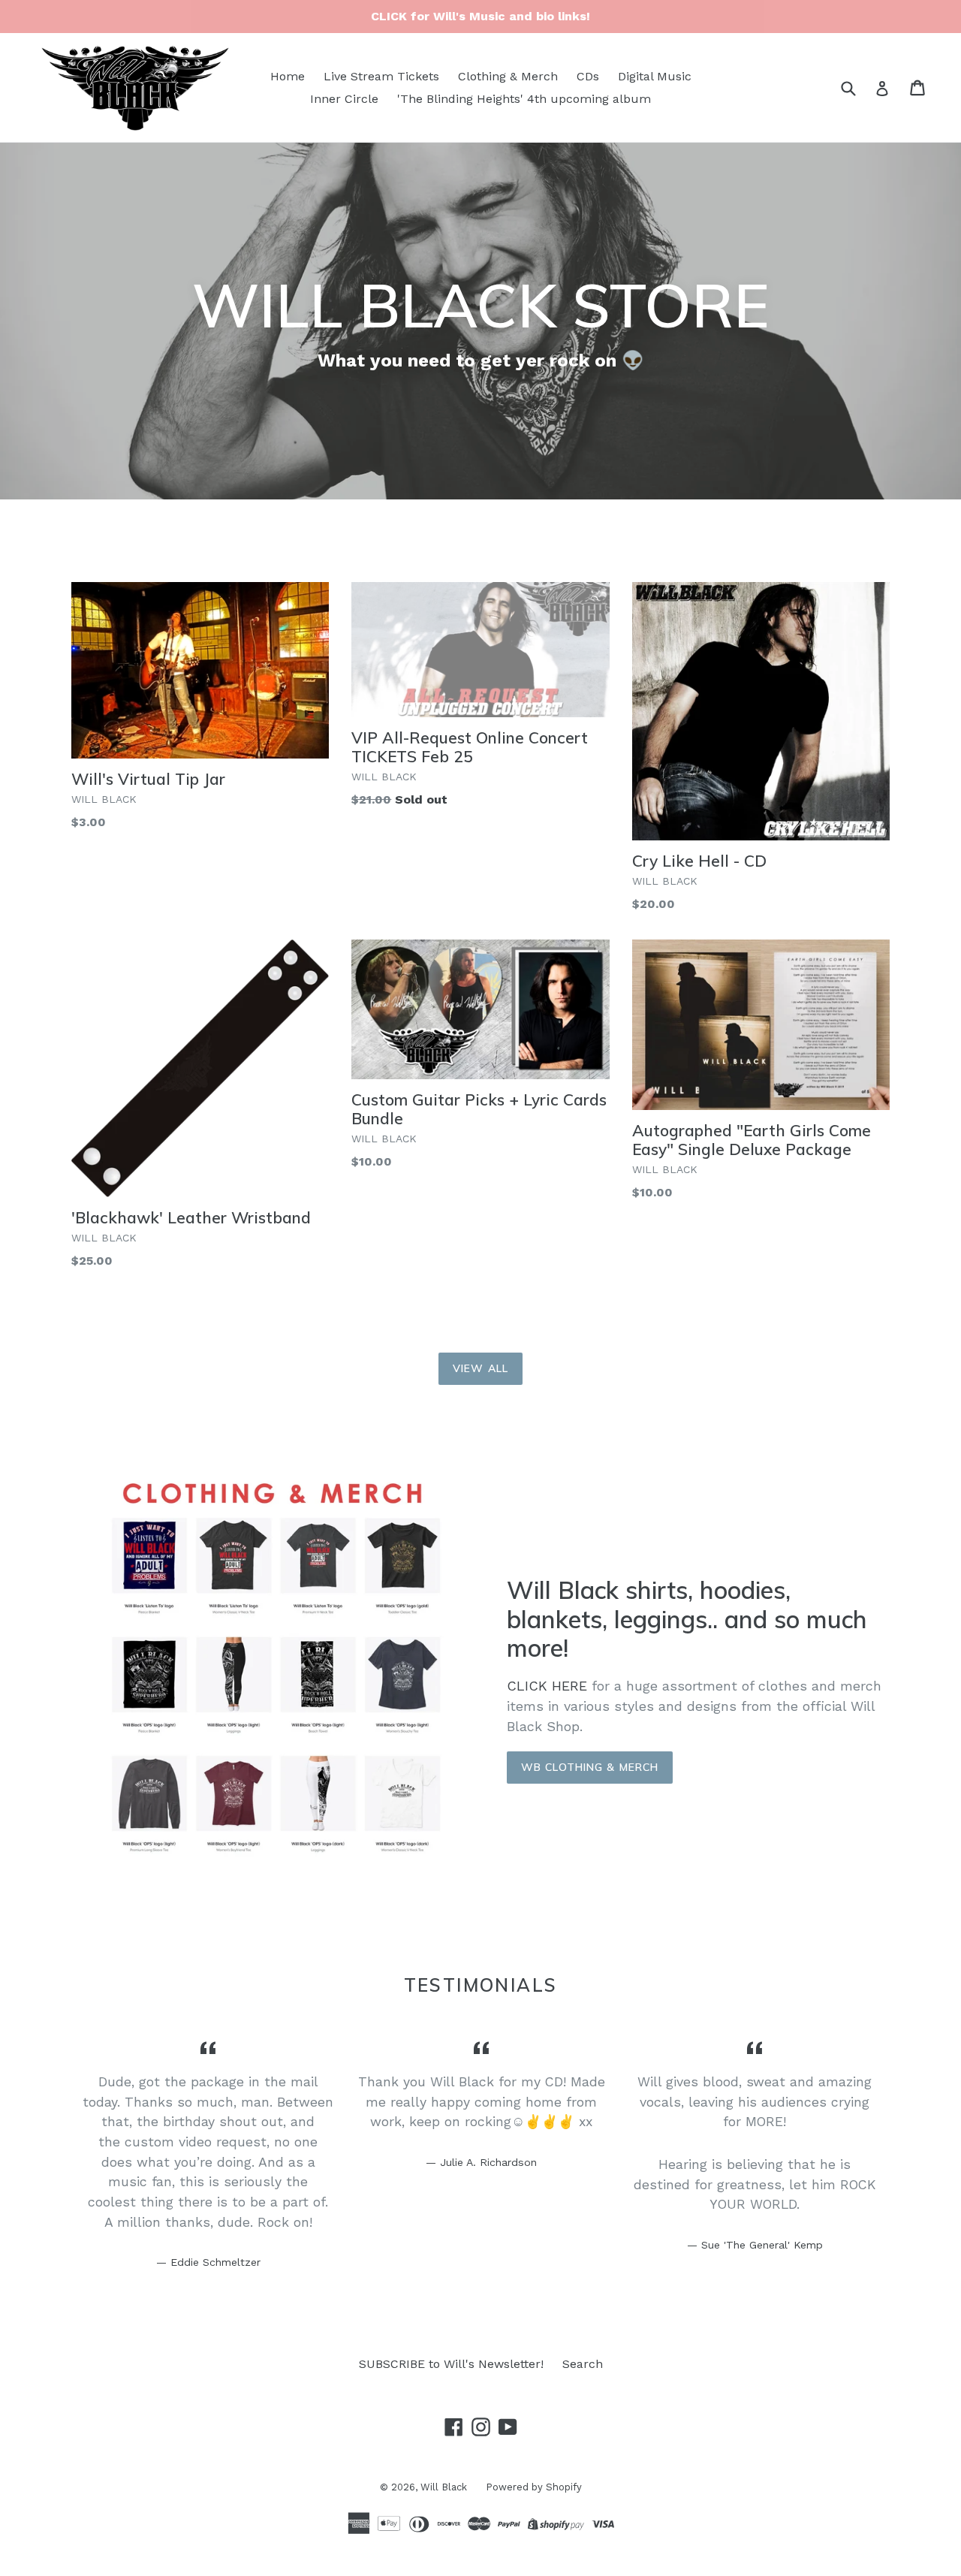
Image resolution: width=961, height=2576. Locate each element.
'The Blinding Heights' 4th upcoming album (524, 99)
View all (480, 1368)
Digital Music (655, 76)
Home (288, 76)
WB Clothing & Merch (590, 1767)
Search (583, 2364)
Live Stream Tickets (381, 76)
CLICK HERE (547, 1686)
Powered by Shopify (534, 2487)
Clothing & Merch (508, 76)
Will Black (444, 2487)
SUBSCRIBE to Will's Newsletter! (451, 2364)
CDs (588, 76)
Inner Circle (344, 99)
